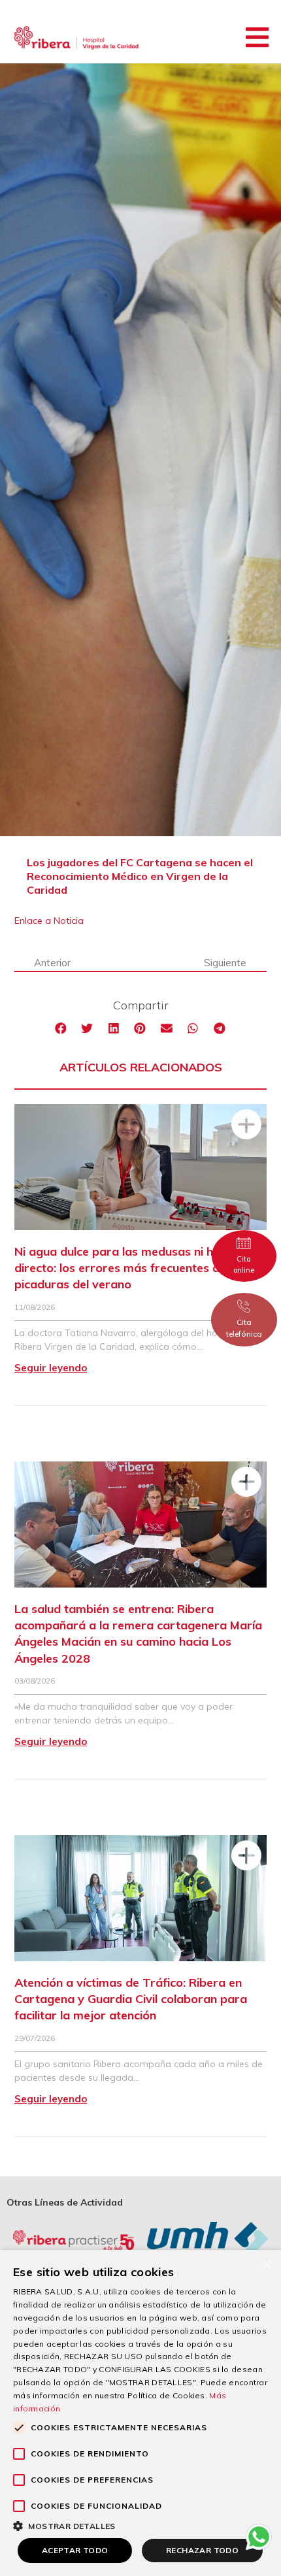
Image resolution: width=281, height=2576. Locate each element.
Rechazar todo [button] (202, 2550)
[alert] (140, 2413)
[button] (257, 37)
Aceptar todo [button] (75, 2550)
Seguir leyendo (51, 1368)
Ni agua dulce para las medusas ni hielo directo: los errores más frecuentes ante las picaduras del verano (135, 1268)
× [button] (266, 2264)
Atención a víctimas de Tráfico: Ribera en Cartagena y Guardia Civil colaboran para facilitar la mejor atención (131, 1999)
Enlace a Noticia (49, 921)
